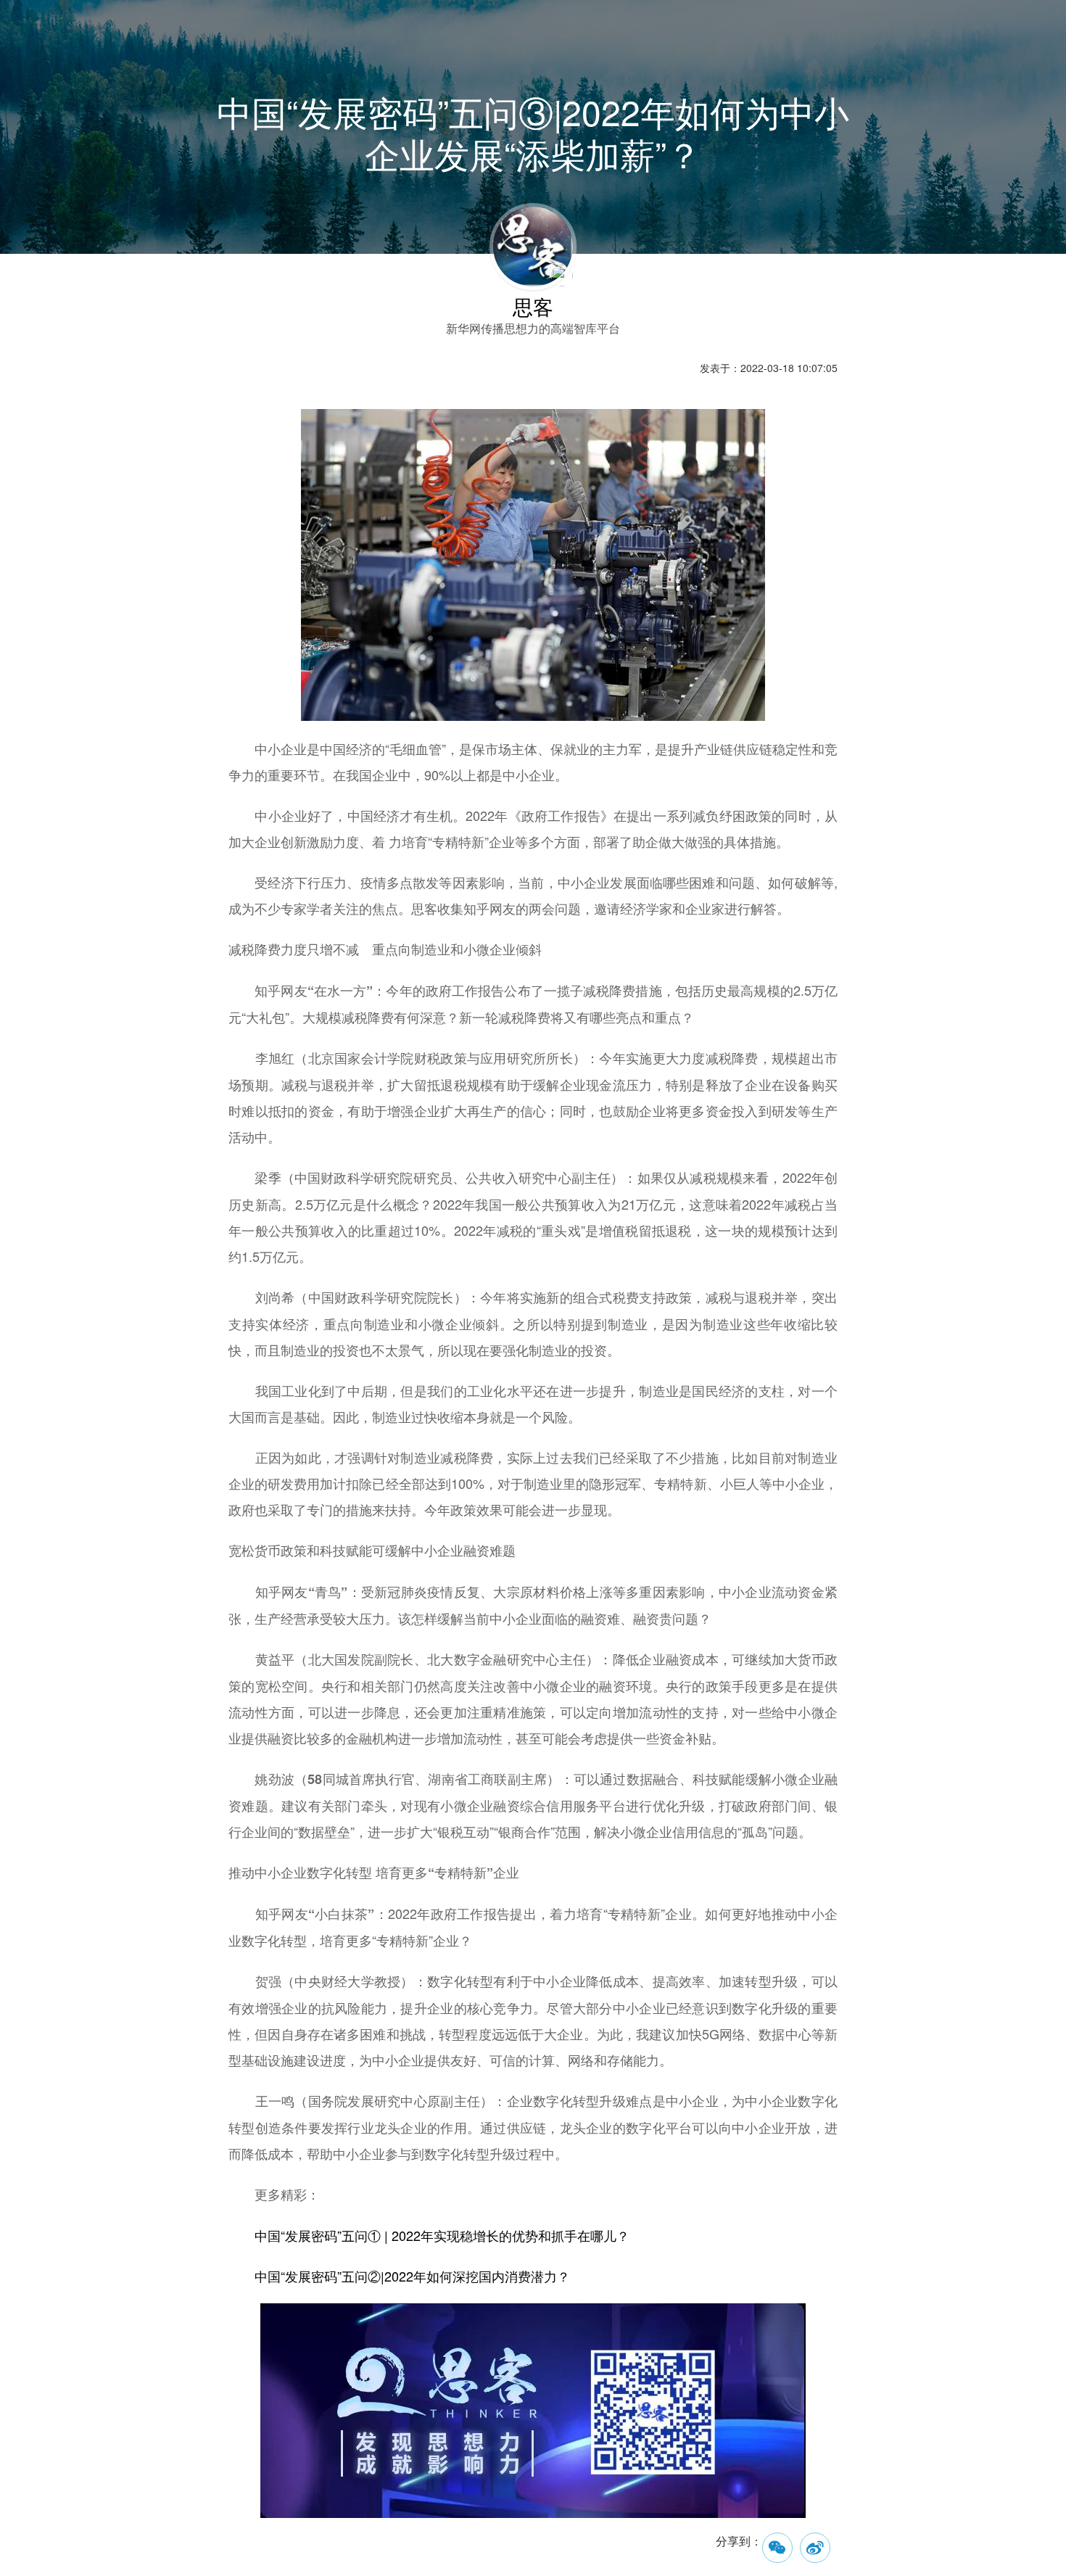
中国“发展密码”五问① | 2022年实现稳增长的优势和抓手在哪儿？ (442, 2235)
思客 (533, 306)
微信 (777, 2548)
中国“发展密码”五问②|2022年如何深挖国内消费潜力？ (412, 2276)
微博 (815, 2548)
